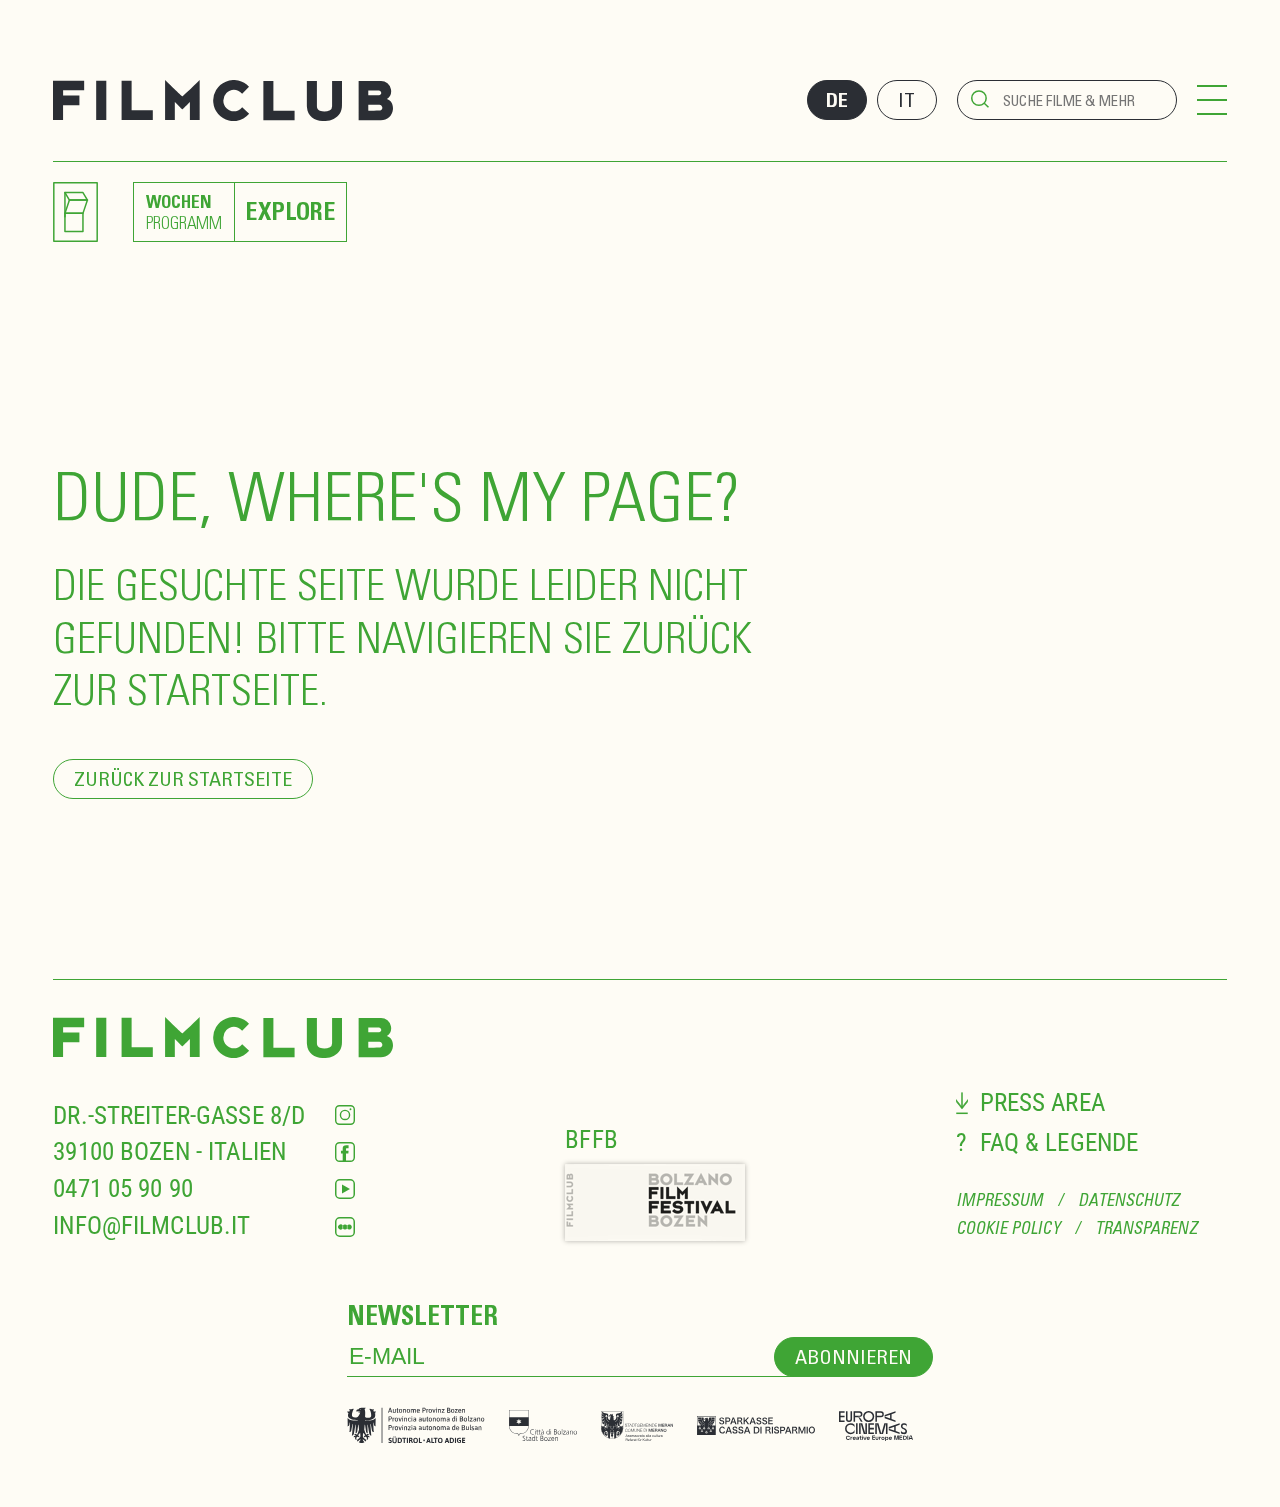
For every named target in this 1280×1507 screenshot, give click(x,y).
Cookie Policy (1008, 1228)
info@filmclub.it (151, 1225)
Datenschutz (1128, 1200)
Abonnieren (853, 1356)
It (906, 99)
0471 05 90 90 (123, 1188)
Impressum (1000, 1200)
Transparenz (1146, 1228)
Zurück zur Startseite (183, 778)
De (837, 100)
